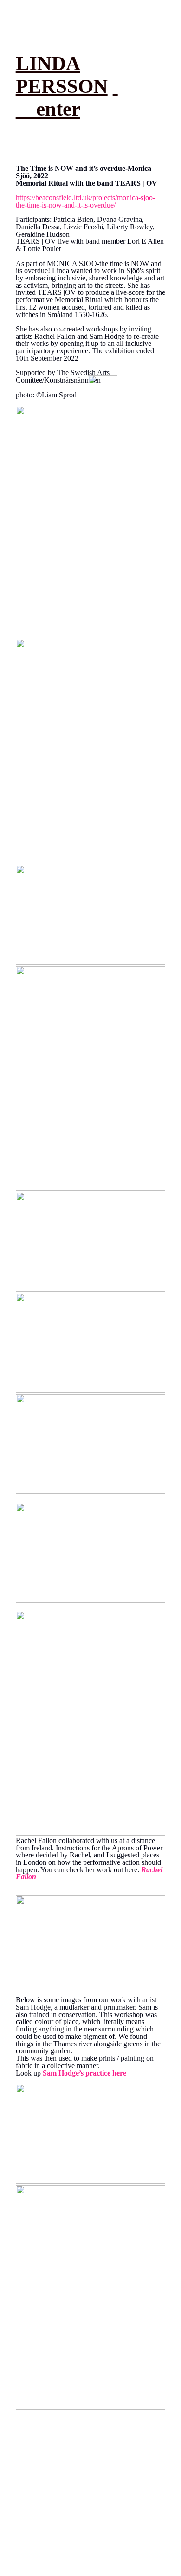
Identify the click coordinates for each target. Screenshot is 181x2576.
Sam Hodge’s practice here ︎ (88, 2073)
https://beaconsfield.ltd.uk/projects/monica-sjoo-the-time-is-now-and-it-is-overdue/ (85, 201)
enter (58, 109)
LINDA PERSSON (62, 75)
